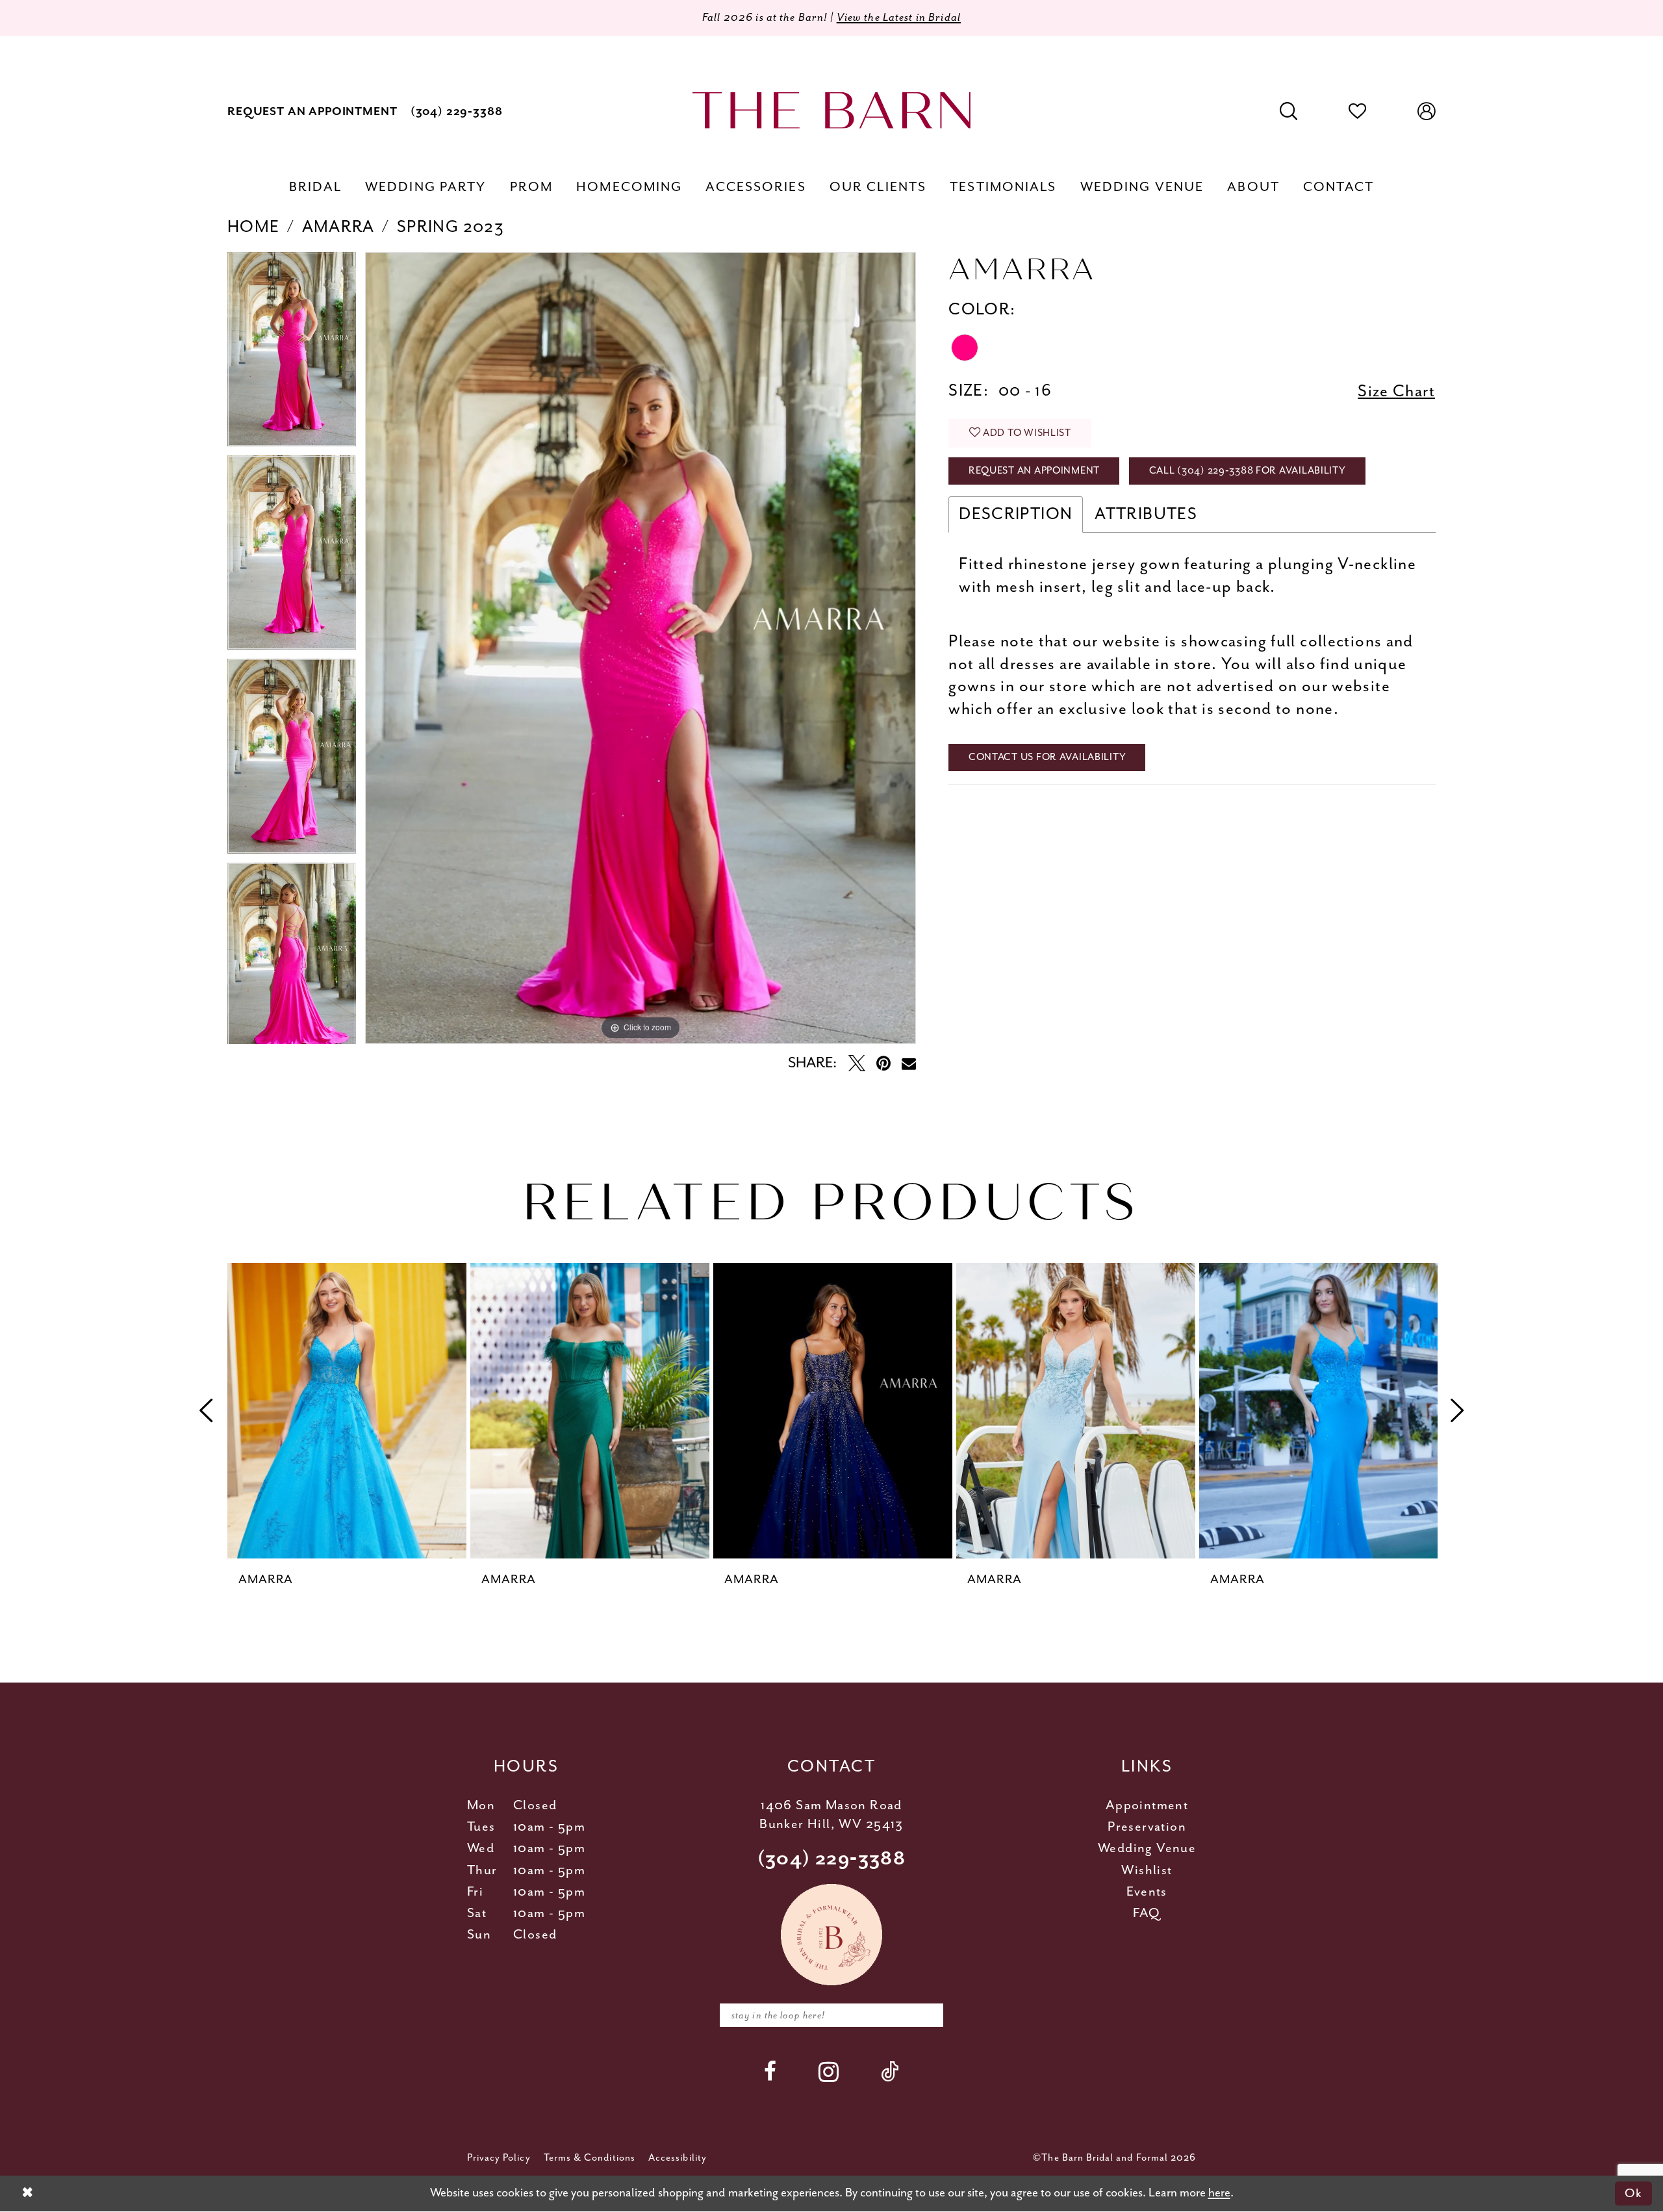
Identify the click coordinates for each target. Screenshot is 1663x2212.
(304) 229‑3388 (832, 1859)
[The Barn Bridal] (831, 110)
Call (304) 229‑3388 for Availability (1248, 471)
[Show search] (1289, 112)
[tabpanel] (292, 354)
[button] (1427, 112)
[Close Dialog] (27, 2193)
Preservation (1147, 1827)
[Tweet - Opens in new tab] (857, 1063)
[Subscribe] (925, 2015)
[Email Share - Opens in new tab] (909, 1063)
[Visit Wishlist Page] (1358, 112)
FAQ (1147, 1913)
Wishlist (1147, 1871)
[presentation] (347, 1411)
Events (1147, 1892)
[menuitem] (312, 111)
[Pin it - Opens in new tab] (883, 1063)
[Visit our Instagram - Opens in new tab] (829, 2072)
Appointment (1147, 1806)
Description (1016, 514)
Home (254, 227)
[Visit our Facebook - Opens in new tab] (770, 2071)
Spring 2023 (451, 227)
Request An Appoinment (1034, 471)
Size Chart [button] (1396, 391)
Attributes (1146, 514)
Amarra (338, 227)
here (1219, 2193)
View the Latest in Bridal (899, 18)
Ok (1633, 2193)
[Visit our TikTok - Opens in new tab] (890, 2071)
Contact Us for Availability (1047, 757)
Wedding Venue (1147, 1849)
